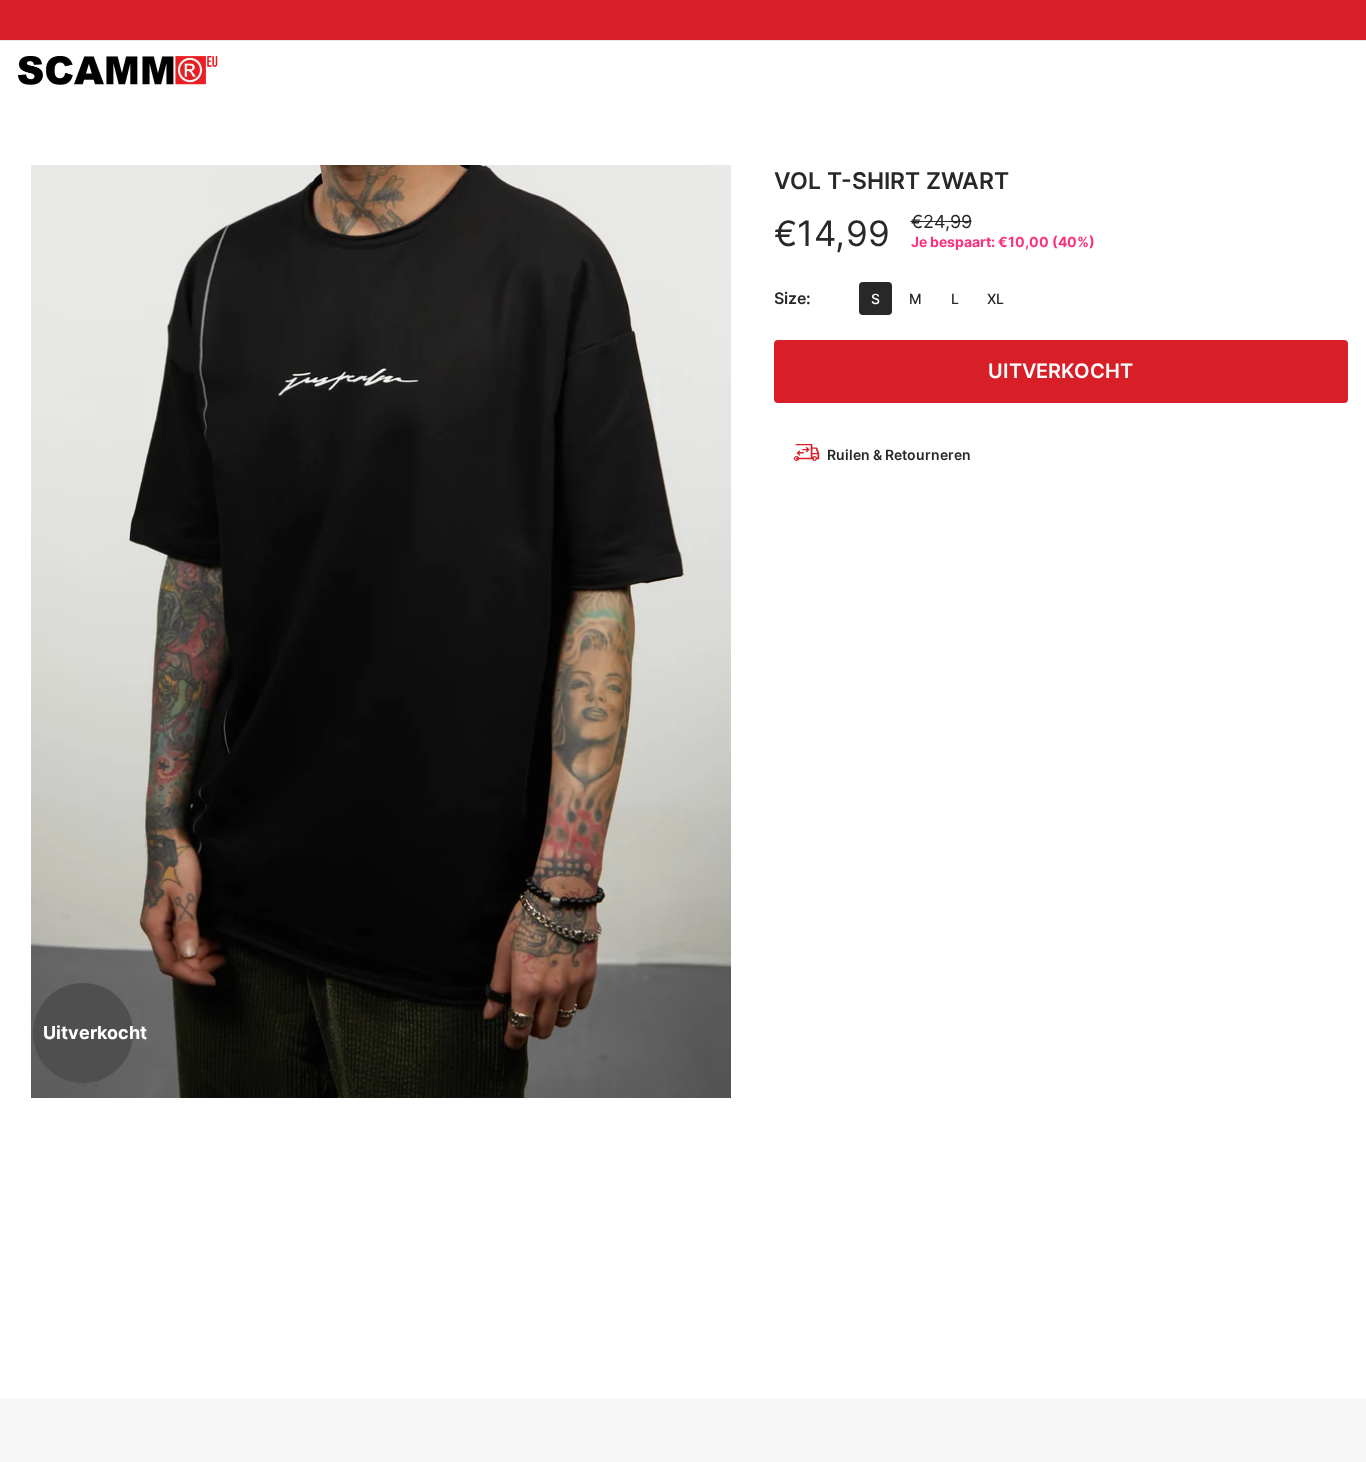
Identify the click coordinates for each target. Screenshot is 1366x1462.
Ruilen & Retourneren (899, 454)
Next (709, 631)
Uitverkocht (1060, 371)
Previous (53, 631)
